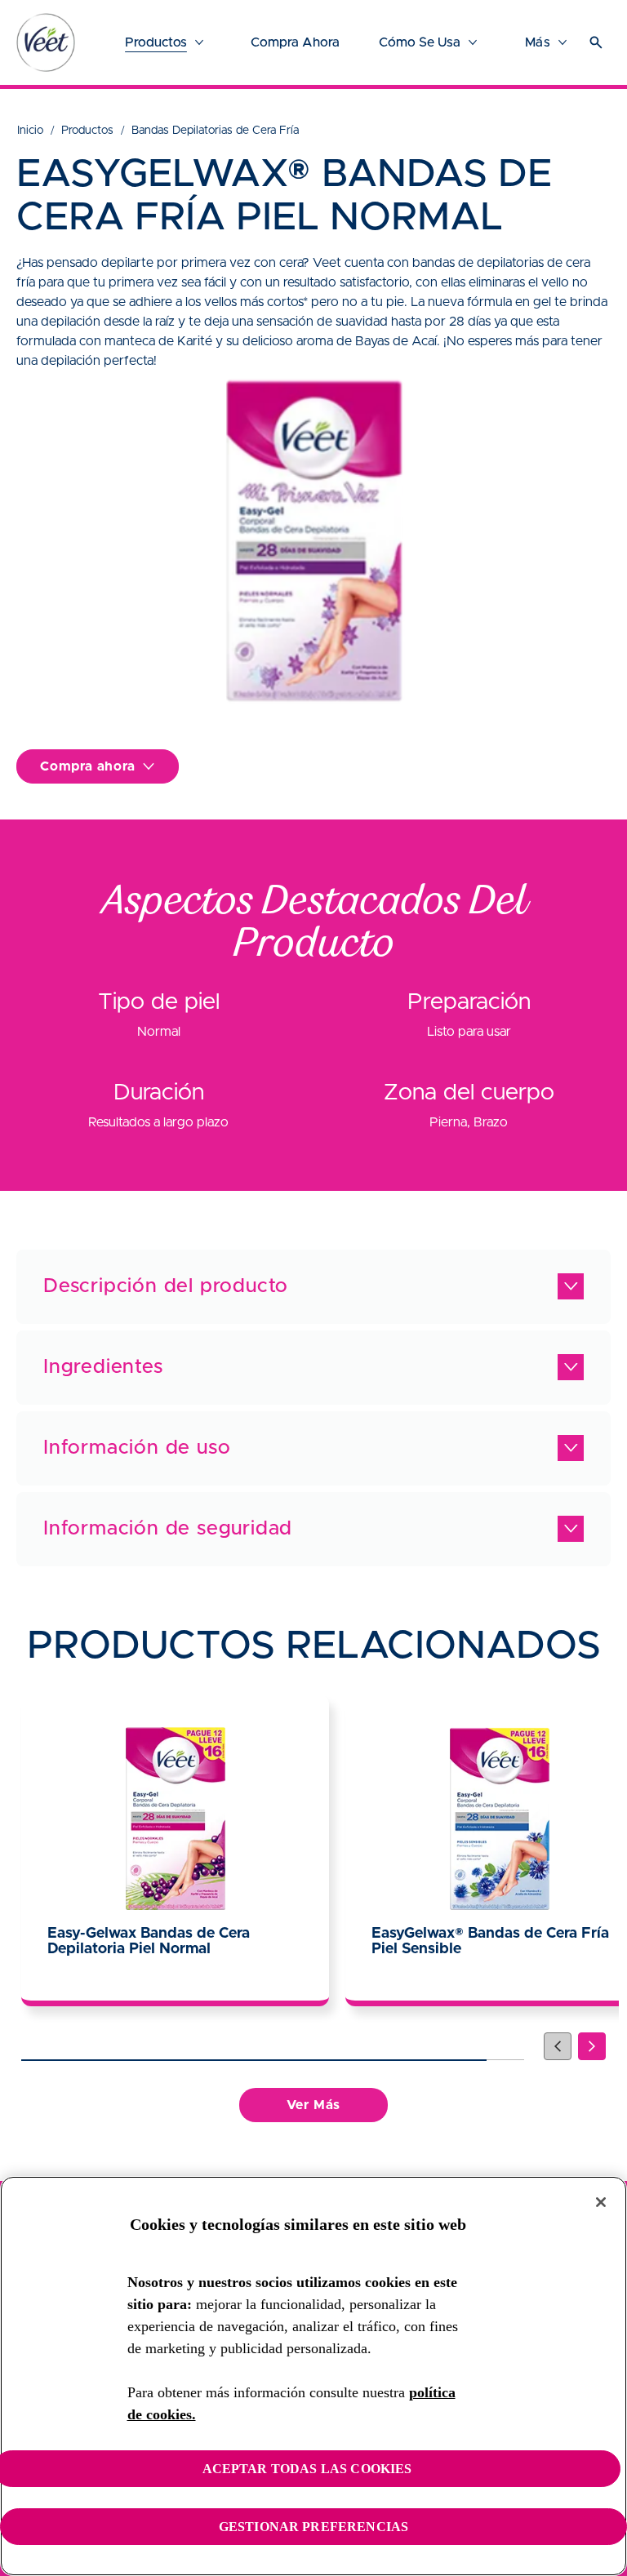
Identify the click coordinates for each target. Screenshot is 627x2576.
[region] (313, 2376)
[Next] (592, 2046)
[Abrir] (596, 42)
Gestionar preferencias (314, 2527)
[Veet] (46, 42)
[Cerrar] (601, 2202)
